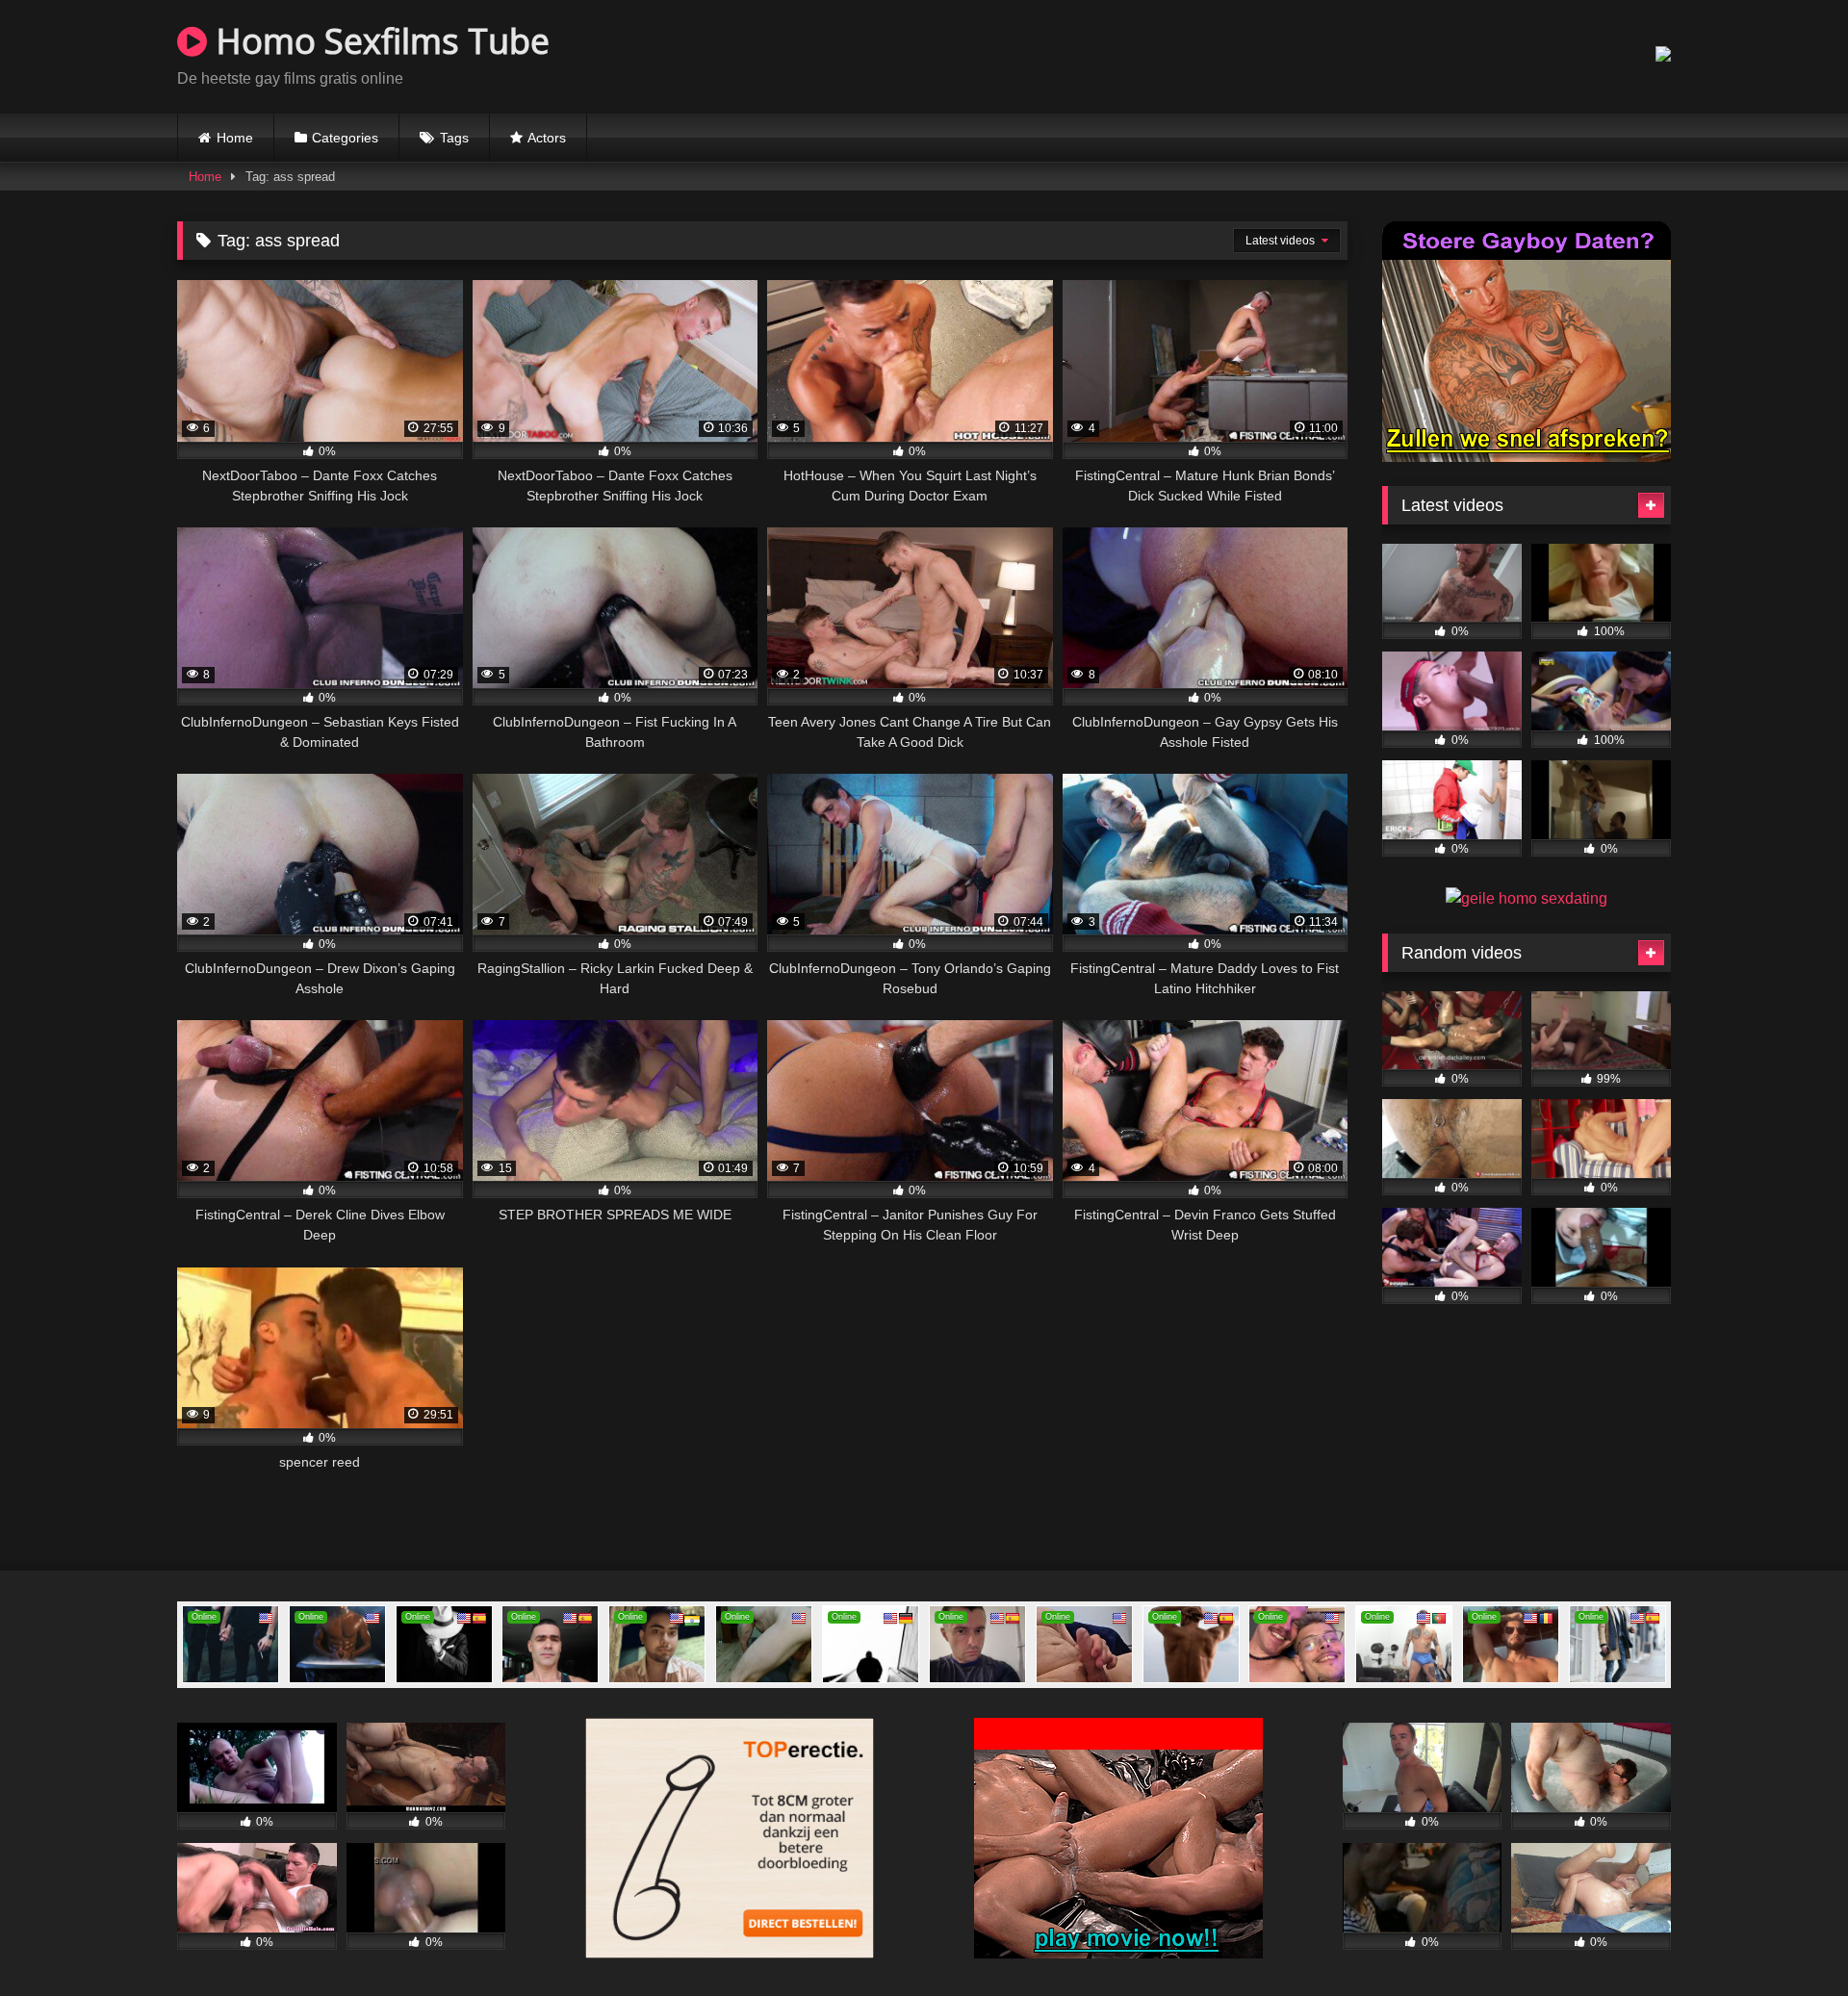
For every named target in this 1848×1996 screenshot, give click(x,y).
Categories (345, 138)
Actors (547, 138)
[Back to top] (1788, 1939)
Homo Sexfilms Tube (378, 41)
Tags (454, 138)
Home (235, 138)
